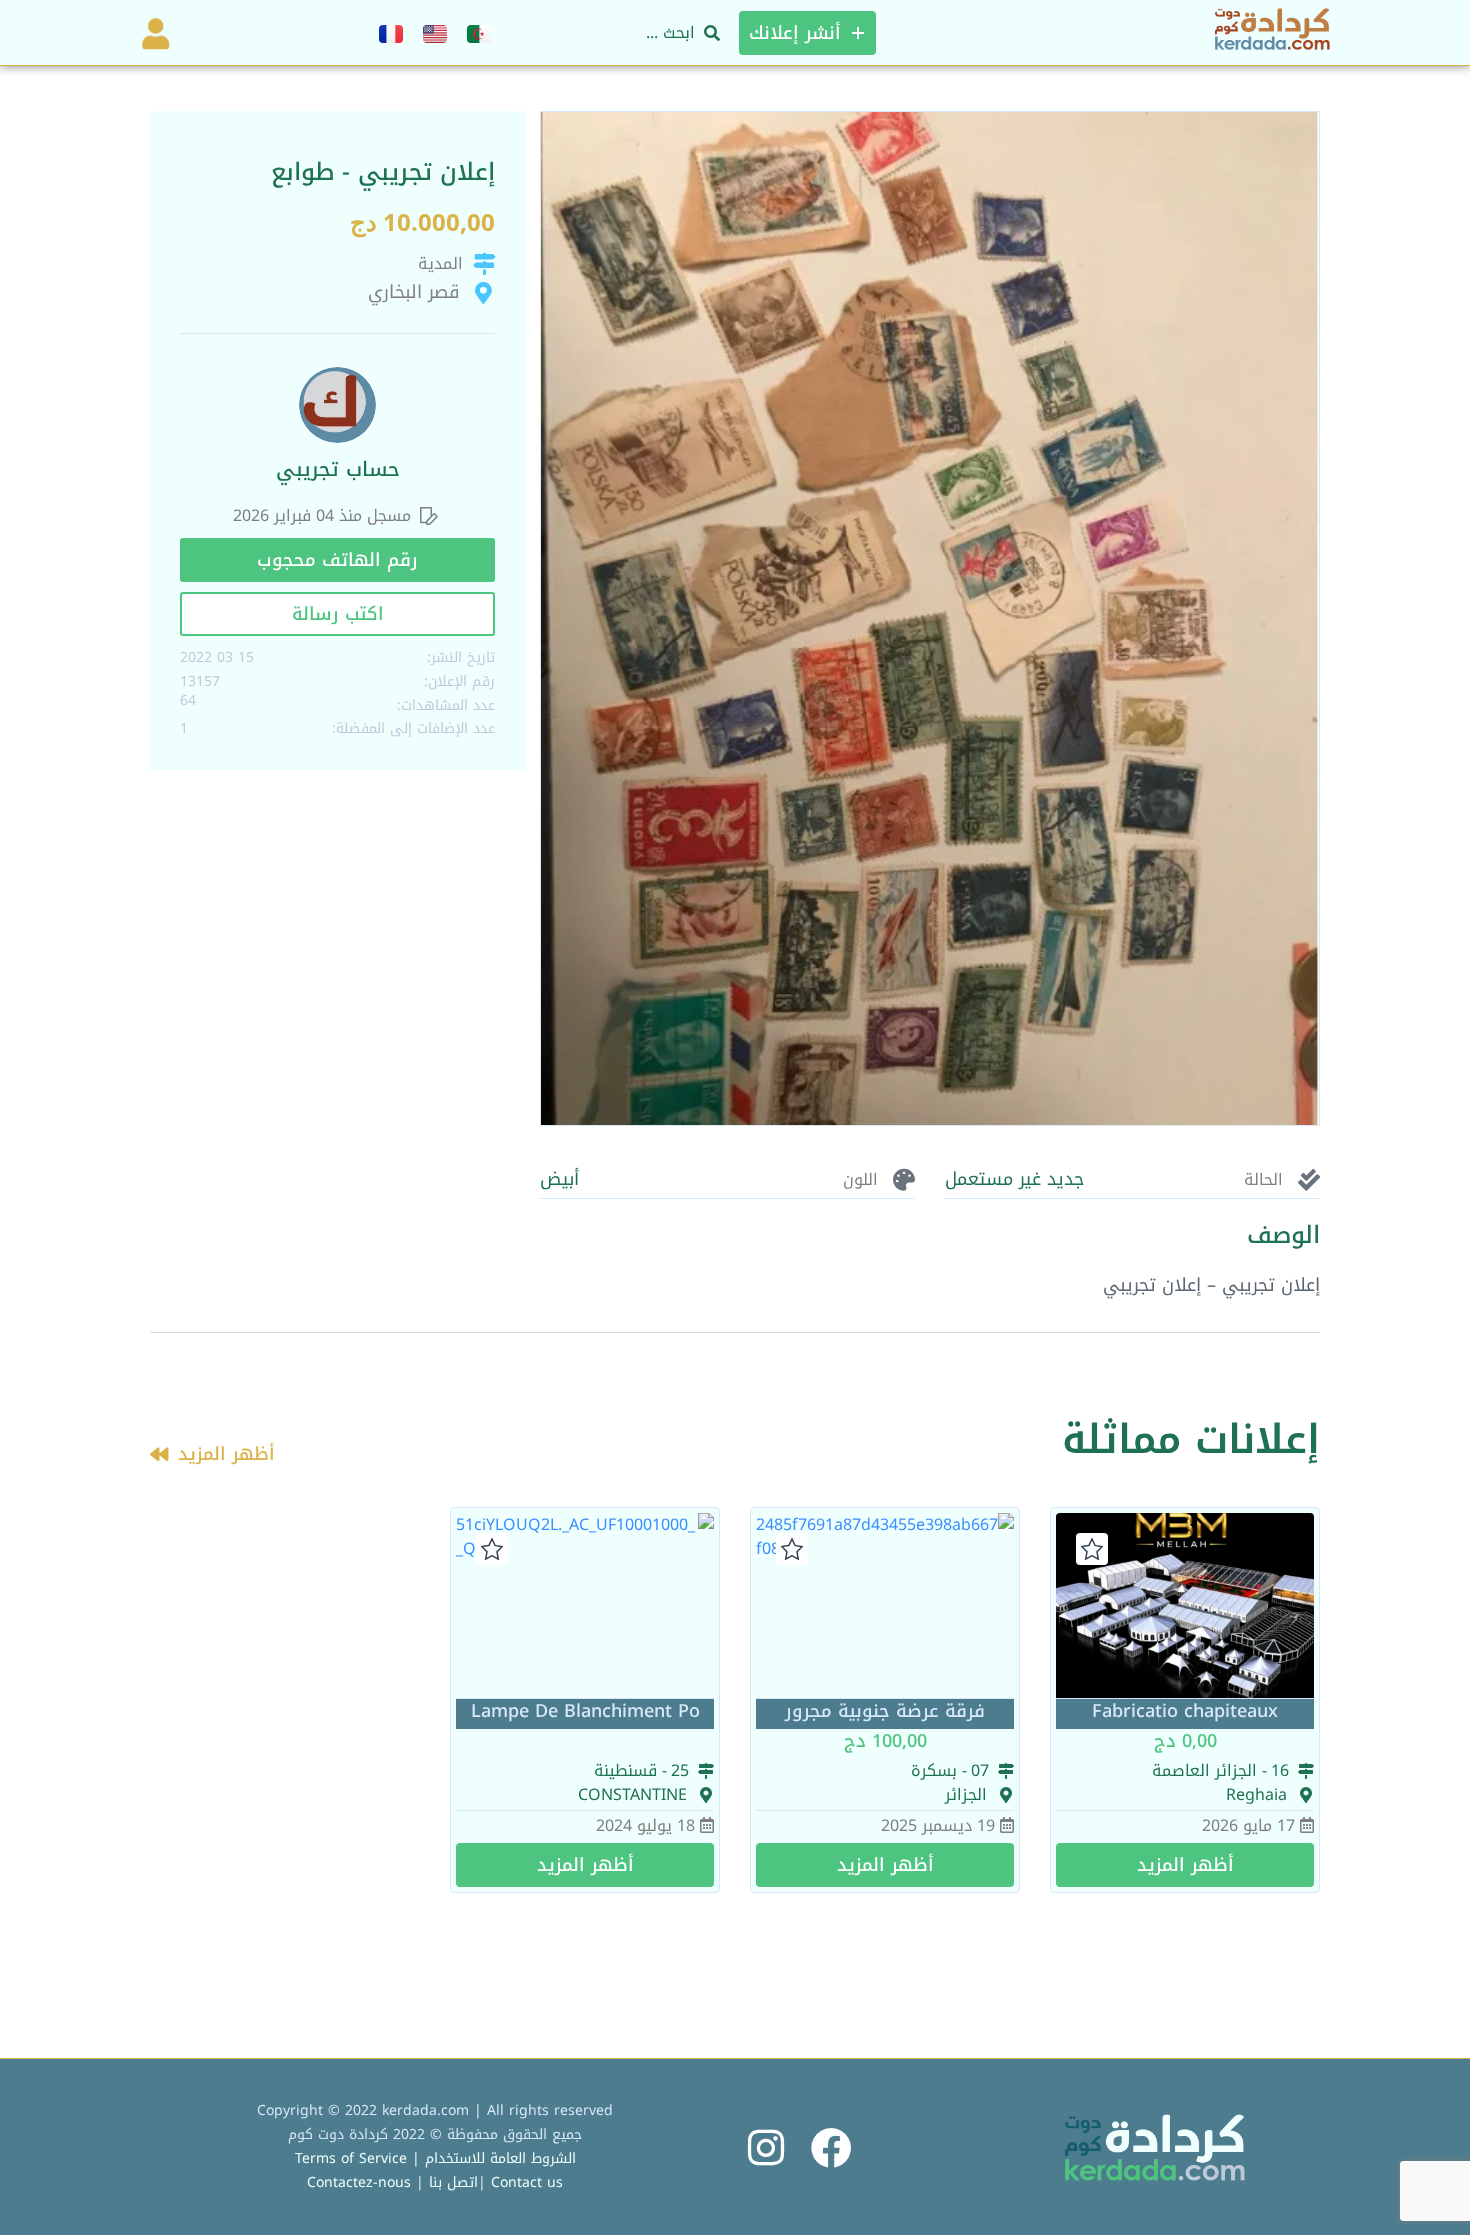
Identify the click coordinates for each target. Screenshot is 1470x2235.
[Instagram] (766, 2147)
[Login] (152, 33)
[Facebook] (831, 2147)
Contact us (527, 2182)
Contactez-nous (359, 2182)
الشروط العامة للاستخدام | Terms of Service (435, 2158)
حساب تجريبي (338, 469)
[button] (337, 560)
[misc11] (930, 618)
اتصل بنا (453, 2182)
